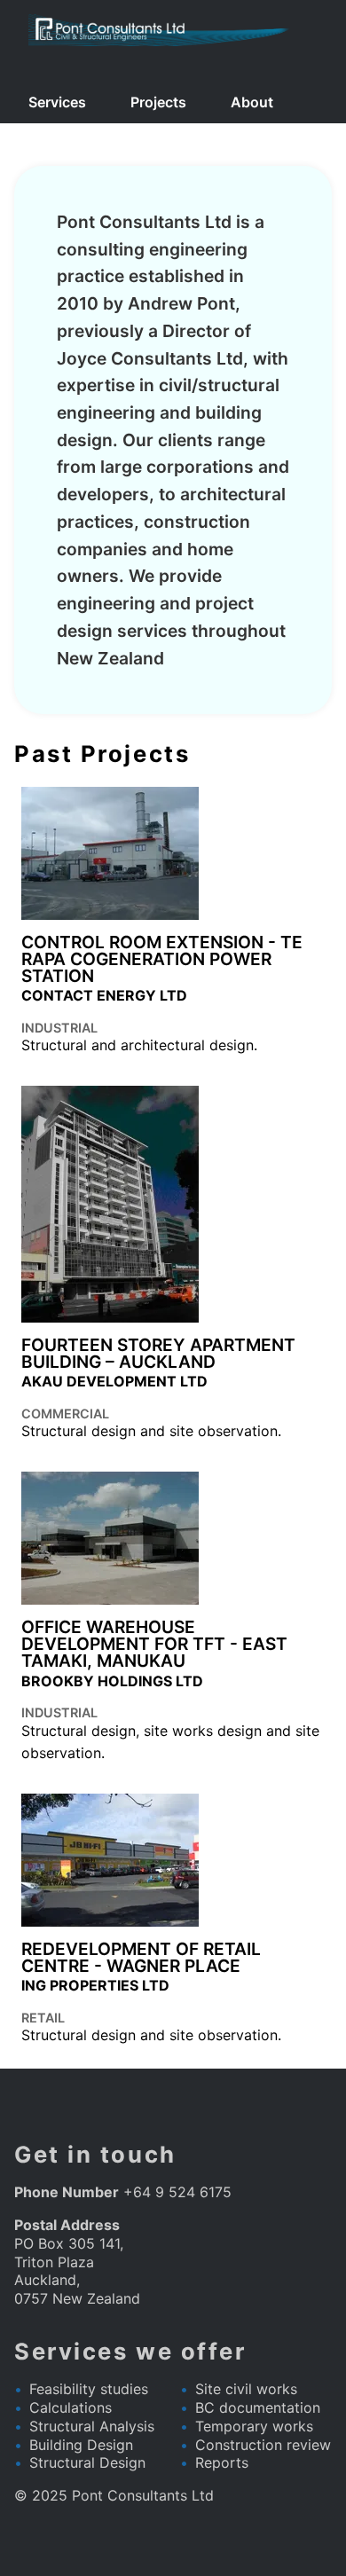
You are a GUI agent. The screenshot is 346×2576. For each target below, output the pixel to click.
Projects (158, 102)
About (252, 102)
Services (57, 102)
